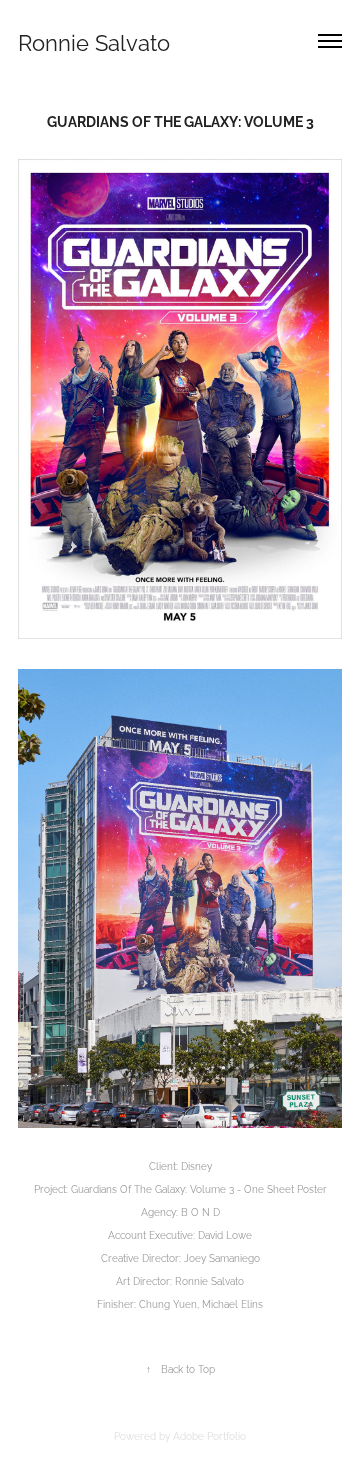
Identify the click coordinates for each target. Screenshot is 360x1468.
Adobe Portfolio (209, 1435)
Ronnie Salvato (94, 41)
